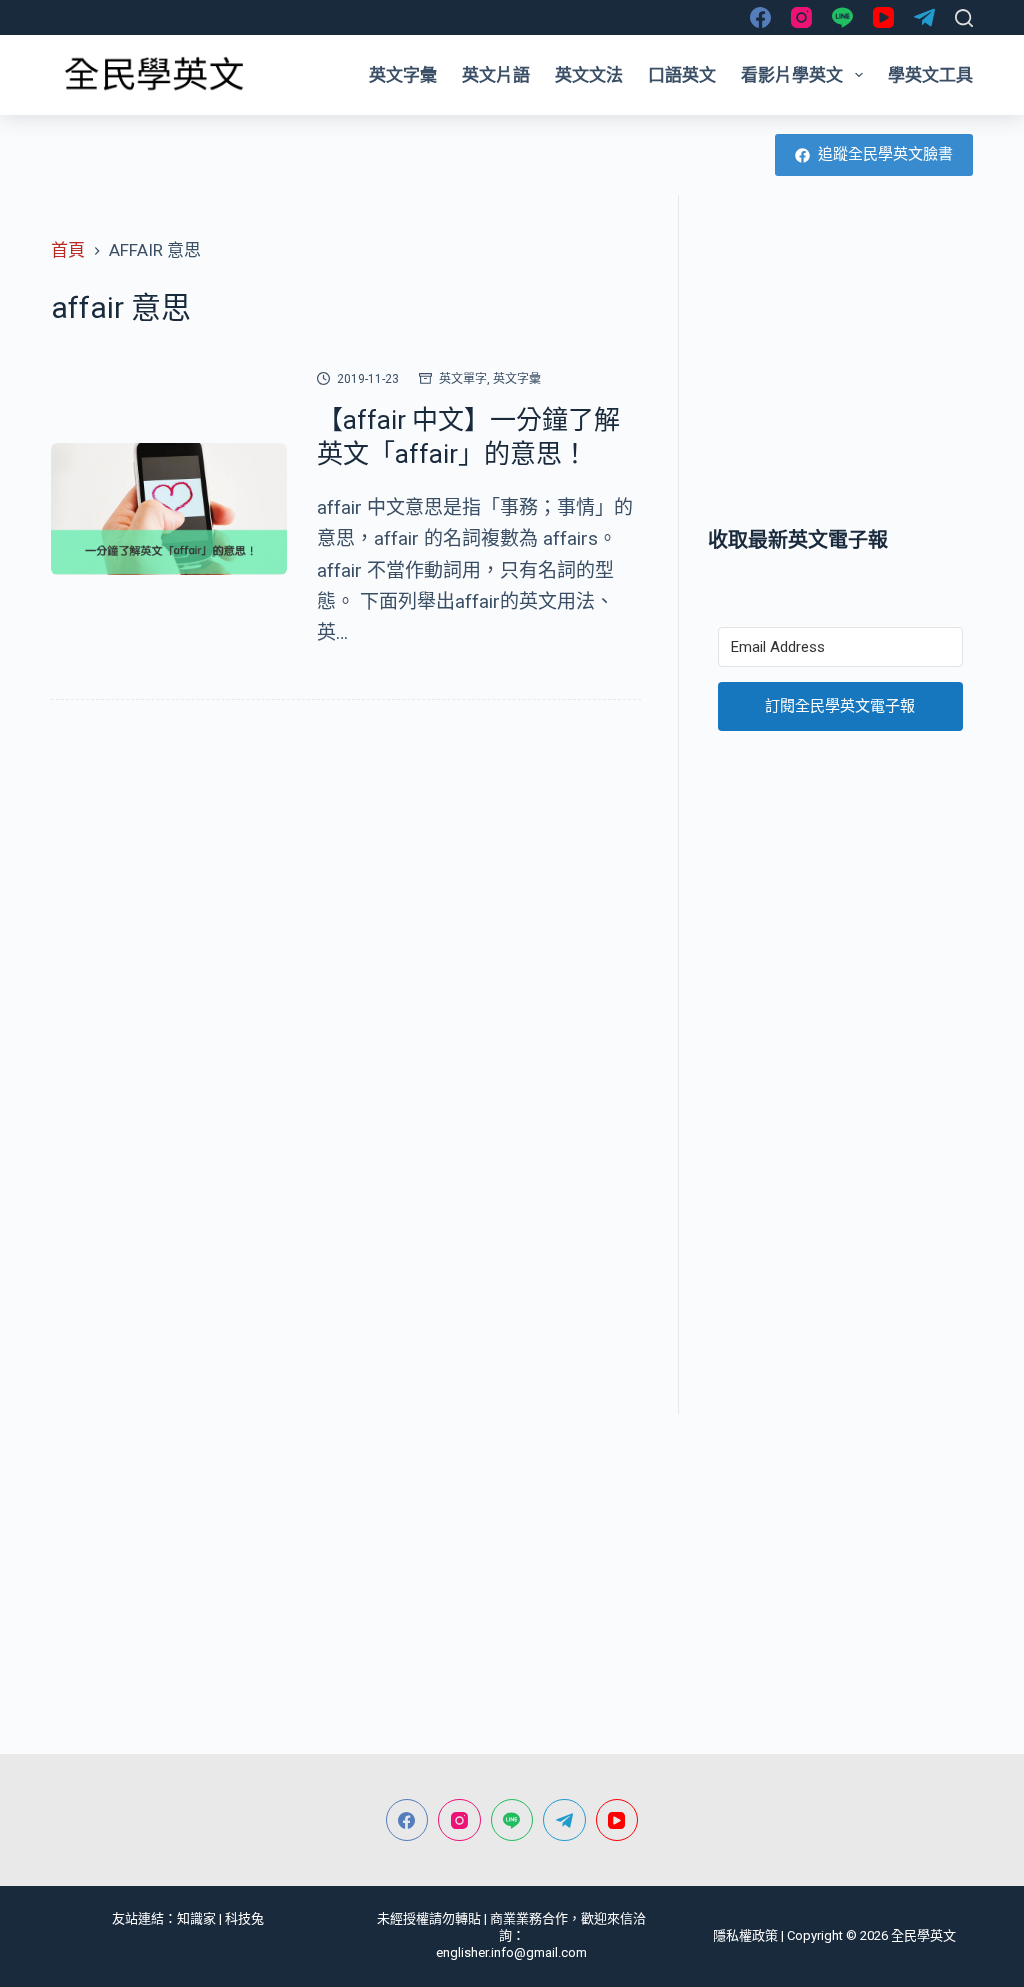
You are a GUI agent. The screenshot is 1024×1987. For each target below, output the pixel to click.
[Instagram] (801, 17)
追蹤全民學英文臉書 (885, 154)
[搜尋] (964, 18)
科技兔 (244, 1918)
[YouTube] (883, 17)
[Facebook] (760, 17)
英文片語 (496, 75)
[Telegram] (924, 17)
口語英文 (682, 75)
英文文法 (589, 75)
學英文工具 (930, 75)
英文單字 (463, 379)
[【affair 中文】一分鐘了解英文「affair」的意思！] (169, 509)
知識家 (196, 1918)
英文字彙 (403, 75)
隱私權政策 (745, 1935)
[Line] (842, 17)
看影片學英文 (792, 75)
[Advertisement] (840, 360)
